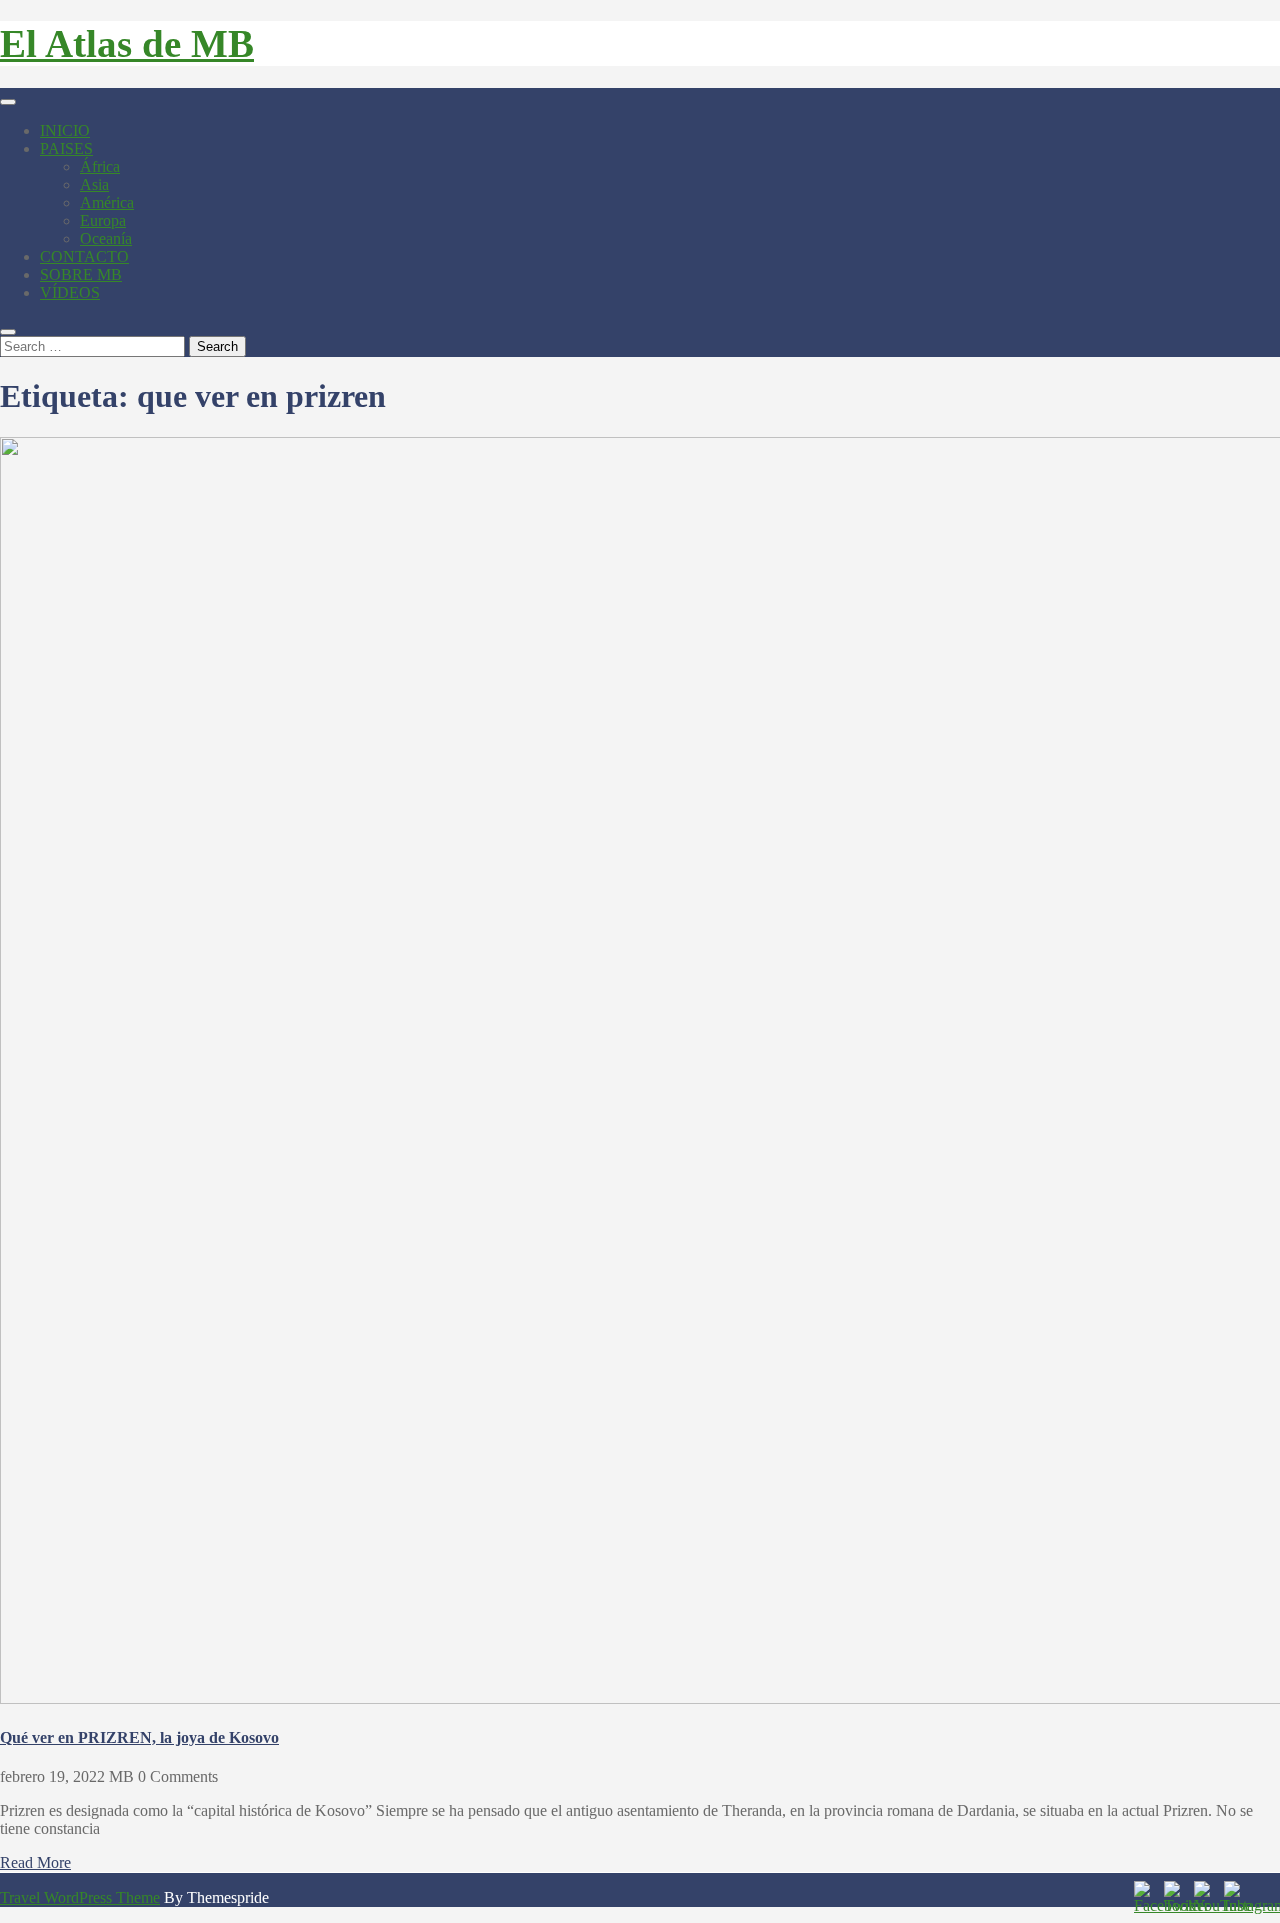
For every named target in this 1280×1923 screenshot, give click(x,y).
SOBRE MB (81, 274)
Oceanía (106, 238)
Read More (35, 1862)
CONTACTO (84, 256)
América (107, 202)
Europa (103, 220)
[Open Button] (8, 102)
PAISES (66, 148)
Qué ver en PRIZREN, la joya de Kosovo (139, 1737)
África (100, 166)
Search (217, 346)
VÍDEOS (70, 292)
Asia (94, 184)
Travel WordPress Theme (80, 1897)
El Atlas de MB (127, 43)
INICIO (65, 130)
